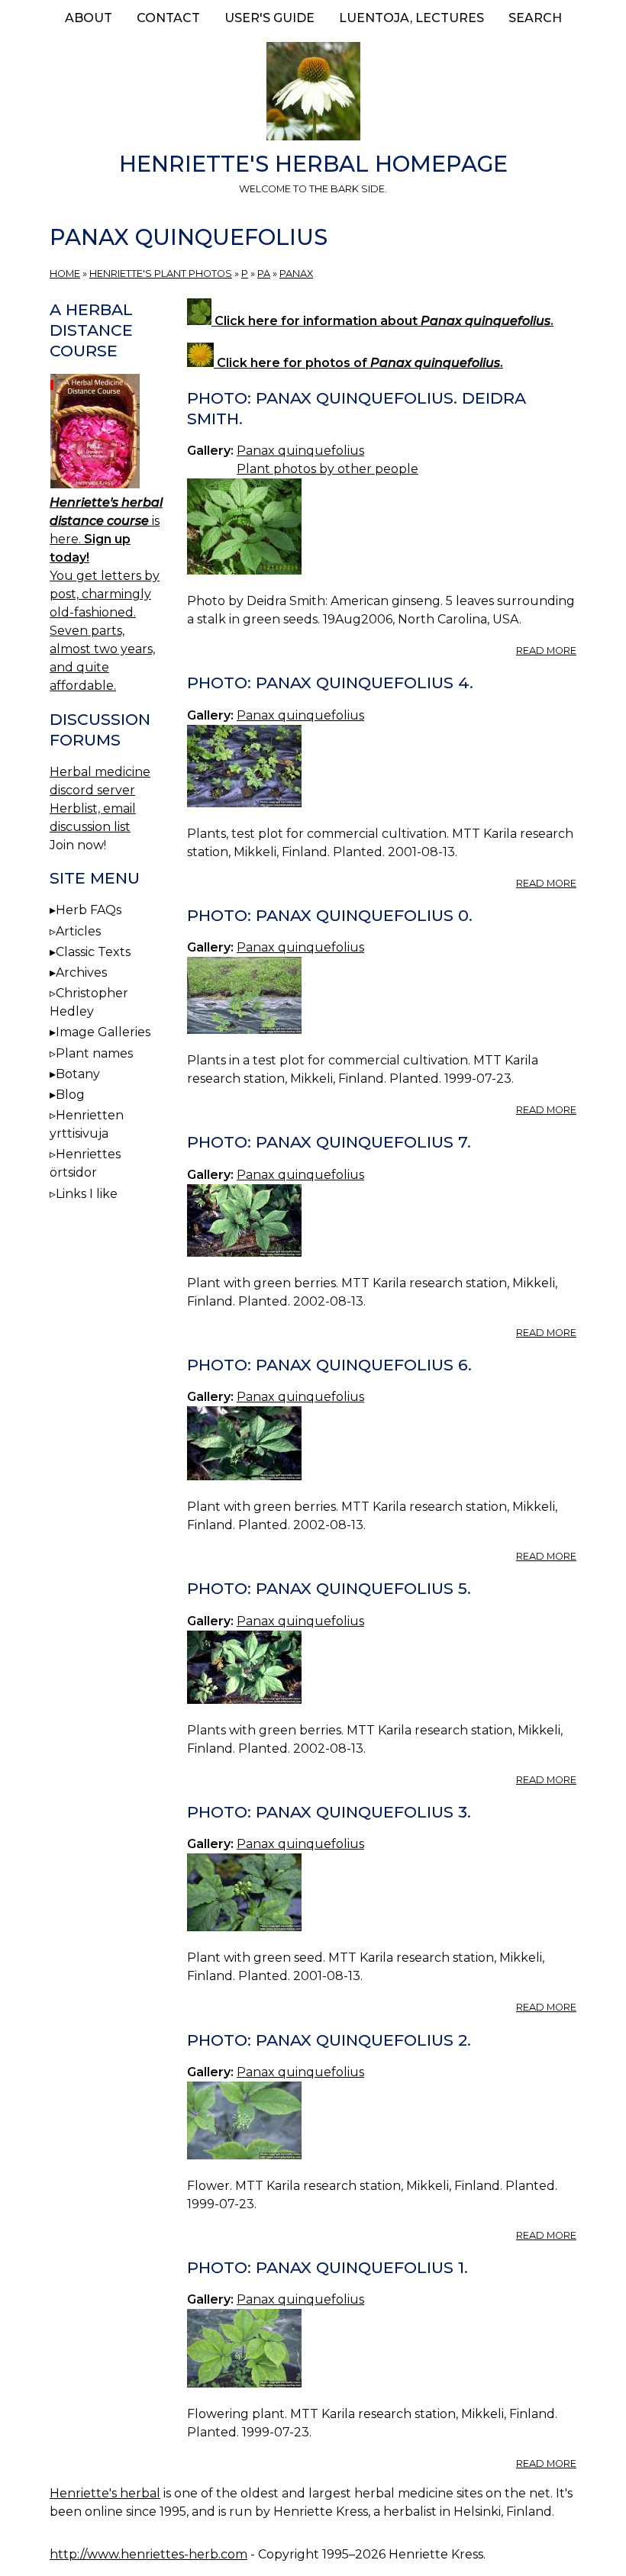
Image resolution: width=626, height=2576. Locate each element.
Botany (78, 1074)
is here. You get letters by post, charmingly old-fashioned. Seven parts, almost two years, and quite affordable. (106, 594)
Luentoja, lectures (411, 18)
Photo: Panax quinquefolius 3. (329, 1812)
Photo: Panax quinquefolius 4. (330, 683)
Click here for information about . (382, 321)
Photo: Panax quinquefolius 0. (330, 915)
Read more (546, 650)
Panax (296, 274)
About (89, 18)
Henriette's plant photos (161, 274)
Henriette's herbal (105, 2493)
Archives (81, 972)
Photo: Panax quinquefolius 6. (329, 1365)
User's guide (269, 18)
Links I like (87, 1194)
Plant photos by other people (328, 469)
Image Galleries (103, 1032)
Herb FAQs (89, 910)
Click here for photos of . (358, 363)
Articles (78, 931)
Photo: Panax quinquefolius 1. (328, 2267)
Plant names (94, 1053)
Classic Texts (93, 952)
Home (65, 274)
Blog (70, 1095)
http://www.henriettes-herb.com (148, 2554)
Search (535, 18)
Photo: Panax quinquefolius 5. (329, 1588)
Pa (264, 274)
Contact (168, 18)
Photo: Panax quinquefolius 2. (329, 2040)
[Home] (313, 94)
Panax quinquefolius (300, 451)
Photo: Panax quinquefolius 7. (329, 1142)
